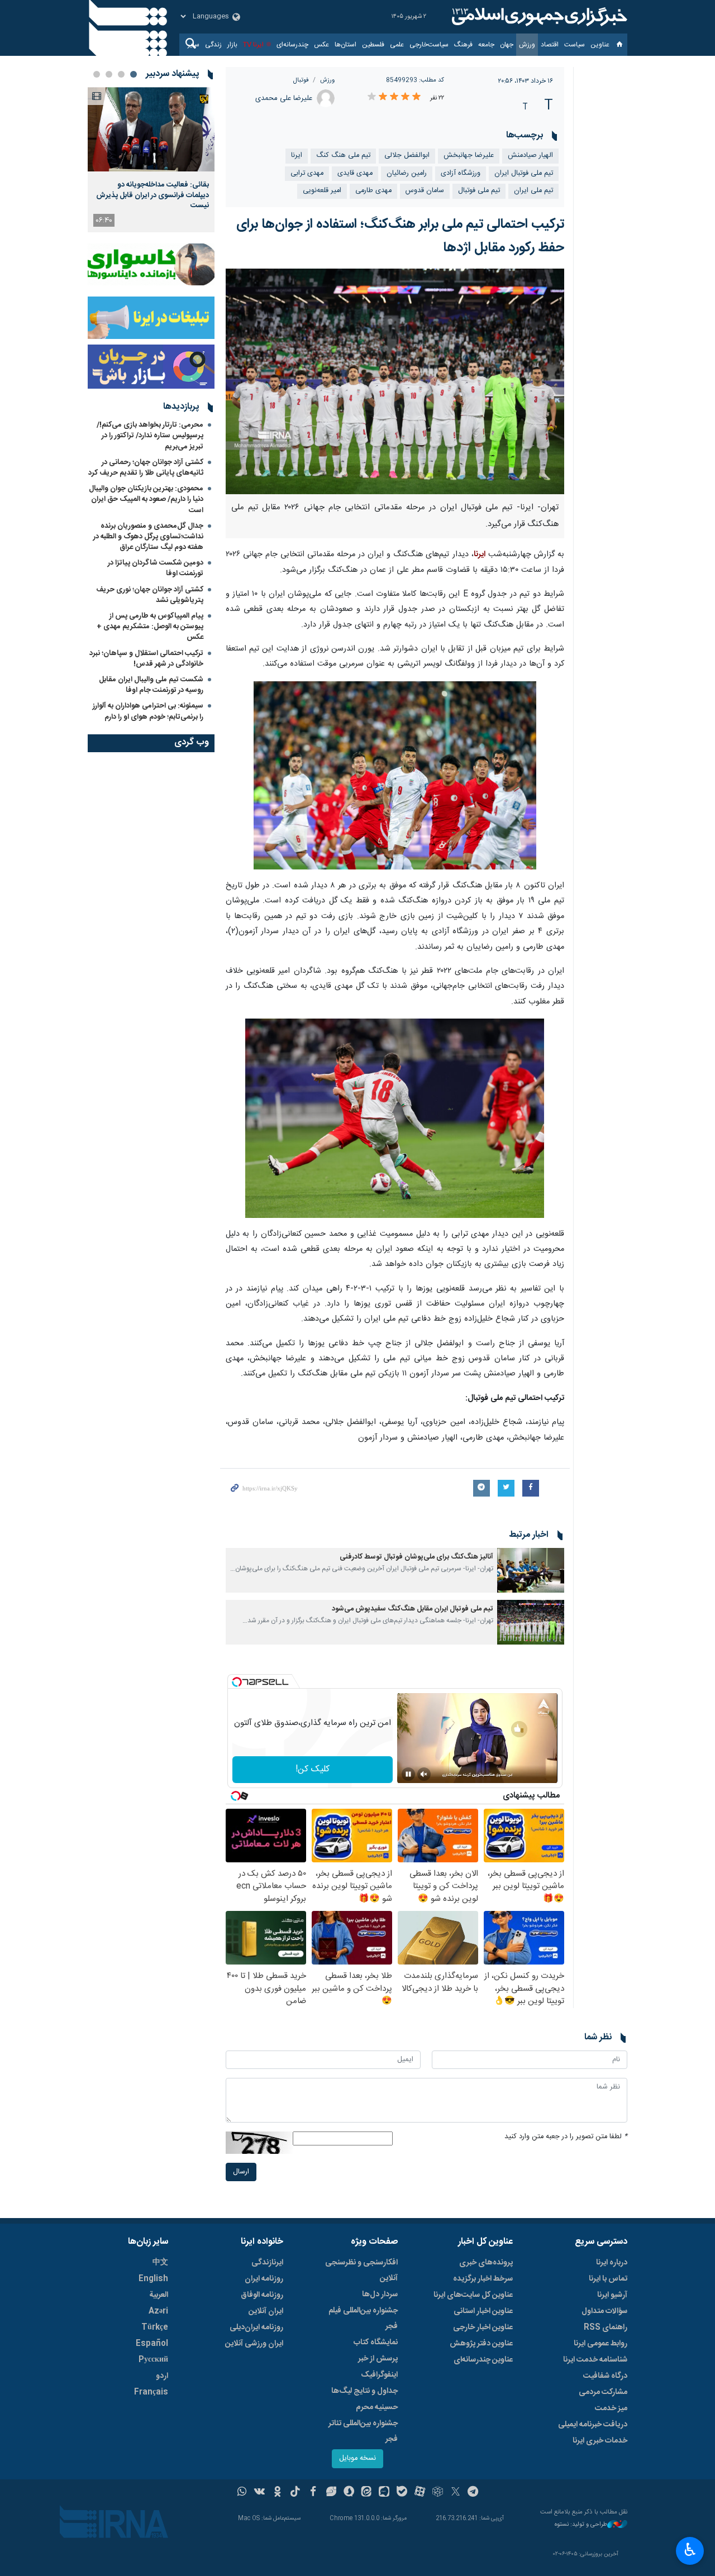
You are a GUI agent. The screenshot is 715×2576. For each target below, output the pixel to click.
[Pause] (408, 1774)
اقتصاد (550, 45)
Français (151, 2392)
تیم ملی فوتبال (479, 191)
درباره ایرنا (612, 2263)
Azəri (158, 2311)
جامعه (486, 45)
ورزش (527, 45)
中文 (160, 2263)
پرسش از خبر (378, 2359)
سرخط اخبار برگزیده (483, 2279)
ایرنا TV (253, 45)
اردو (162, 2376)
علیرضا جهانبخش (469, 156)
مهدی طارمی (373, 191)
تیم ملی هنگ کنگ (343, 156)
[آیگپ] (384, 2493)
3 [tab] (109, 74)
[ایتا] (367, 2493)
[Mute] (424, 1774)
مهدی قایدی (355, 173)
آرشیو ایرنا (612, 2295)
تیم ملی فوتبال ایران (524, 173)
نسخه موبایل (357, 2458)
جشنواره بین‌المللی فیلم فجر (363, 2319)
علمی (397, 45)
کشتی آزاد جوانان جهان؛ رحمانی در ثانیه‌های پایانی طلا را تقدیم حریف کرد (146, 468)
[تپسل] (237, 1682)
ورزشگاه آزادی (461, 173)
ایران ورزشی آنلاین (254, 2344)
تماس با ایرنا (608, 2279)
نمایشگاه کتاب (376, 2343)
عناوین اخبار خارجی (483, 2328)
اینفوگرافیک (379, 2375)
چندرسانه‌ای (292, 45)
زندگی (213, 45)
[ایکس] (456, 2493)
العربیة (159, 2295)
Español (152, 2344)
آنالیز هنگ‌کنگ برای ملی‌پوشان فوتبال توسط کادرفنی (416, 1557)
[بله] (402, 2493)
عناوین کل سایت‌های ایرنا (473, 2295)
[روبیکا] (438, 2493)
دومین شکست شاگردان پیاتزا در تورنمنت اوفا (156, 568)
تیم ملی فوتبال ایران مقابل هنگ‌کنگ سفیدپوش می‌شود (413, 1609)
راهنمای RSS (606, 2328)
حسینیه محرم (377, 2407)
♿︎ (690, 2550)
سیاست (575, 45)
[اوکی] (277, 2493)
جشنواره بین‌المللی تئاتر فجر (363, 2431)
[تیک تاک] (295, 2493)
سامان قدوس (425, 191)
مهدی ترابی (307, 173)
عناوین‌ (600, 45)
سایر (194, 45)
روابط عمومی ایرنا (600, 2344)
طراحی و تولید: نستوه (581, 2525)
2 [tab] (121, 74)
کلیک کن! (313, 1769)
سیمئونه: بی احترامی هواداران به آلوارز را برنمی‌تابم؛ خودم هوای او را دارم (148, 711)
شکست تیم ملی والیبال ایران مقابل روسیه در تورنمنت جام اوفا (151, 685)
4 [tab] (97, 74)
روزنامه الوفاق (262, 2295)
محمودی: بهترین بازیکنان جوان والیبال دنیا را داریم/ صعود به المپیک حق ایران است (146, 499)
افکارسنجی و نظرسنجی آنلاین (361, 2271)
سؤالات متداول (604, 2311)
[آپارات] (420, 2493)
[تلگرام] (473, 2493)
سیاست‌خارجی (429, 45)
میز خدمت (611, 2408)
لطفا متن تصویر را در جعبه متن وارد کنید (566, 2137)
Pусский (153, 2360)
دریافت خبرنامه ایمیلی (593, 2425)
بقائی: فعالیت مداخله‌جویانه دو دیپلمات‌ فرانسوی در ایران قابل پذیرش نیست (152, 195)
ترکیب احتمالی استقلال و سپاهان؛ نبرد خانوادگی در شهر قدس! (146, 659)
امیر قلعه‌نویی (322, 191)
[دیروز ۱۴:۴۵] (151, 129)
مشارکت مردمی (603, 2392)
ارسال (241, 2172)
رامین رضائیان (407, 173)
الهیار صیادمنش (530, 156)
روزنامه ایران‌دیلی (256, 2328)
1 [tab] (134, 74)
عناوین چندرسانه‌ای (483, 2360)
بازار (232, 45)
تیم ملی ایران (533, 191)
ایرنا (538, 17)
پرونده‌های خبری (486, 2263)
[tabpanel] (151, 160)
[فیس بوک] (313, 2493)
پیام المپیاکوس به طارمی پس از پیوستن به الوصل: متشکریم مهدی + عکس (150, 627)
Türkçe (155, 2328)
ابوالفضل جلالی (407, 156)
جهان (507, 45)
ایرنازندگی (267, 2263)
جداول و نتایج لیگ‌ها (364, 2391)
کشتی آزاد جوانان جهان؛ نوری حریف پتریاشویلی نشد (150, 595)
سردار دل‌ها (380, 2295)
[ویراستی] (331, 2493)
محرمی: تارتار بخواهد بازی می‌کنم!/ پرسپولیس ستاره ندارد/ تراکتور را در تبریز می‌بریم (150, 436)
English (153, 2279)
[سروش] (349, 2493)
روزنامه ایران (264, 2279)
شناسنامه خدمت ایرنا (595, 2360)
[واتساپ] (242, 2493)
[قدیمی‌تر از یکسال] (531, 1570)
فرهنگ (463, 45)
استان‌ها (345, 45)
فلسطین (373, 45)
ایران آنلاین (266, 2311)
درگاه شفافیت (605, 2376)
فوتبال (301, 80)
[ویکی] (259, 2493)
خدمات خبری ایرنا (600, 2441)
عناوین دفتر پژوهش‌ (481, 2344)
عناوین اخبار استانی (483, 2311)
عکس (321, 45)
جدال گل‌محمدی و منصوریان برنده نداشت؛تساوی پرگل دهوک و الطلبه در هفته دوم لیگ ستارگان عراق (148, 537)
